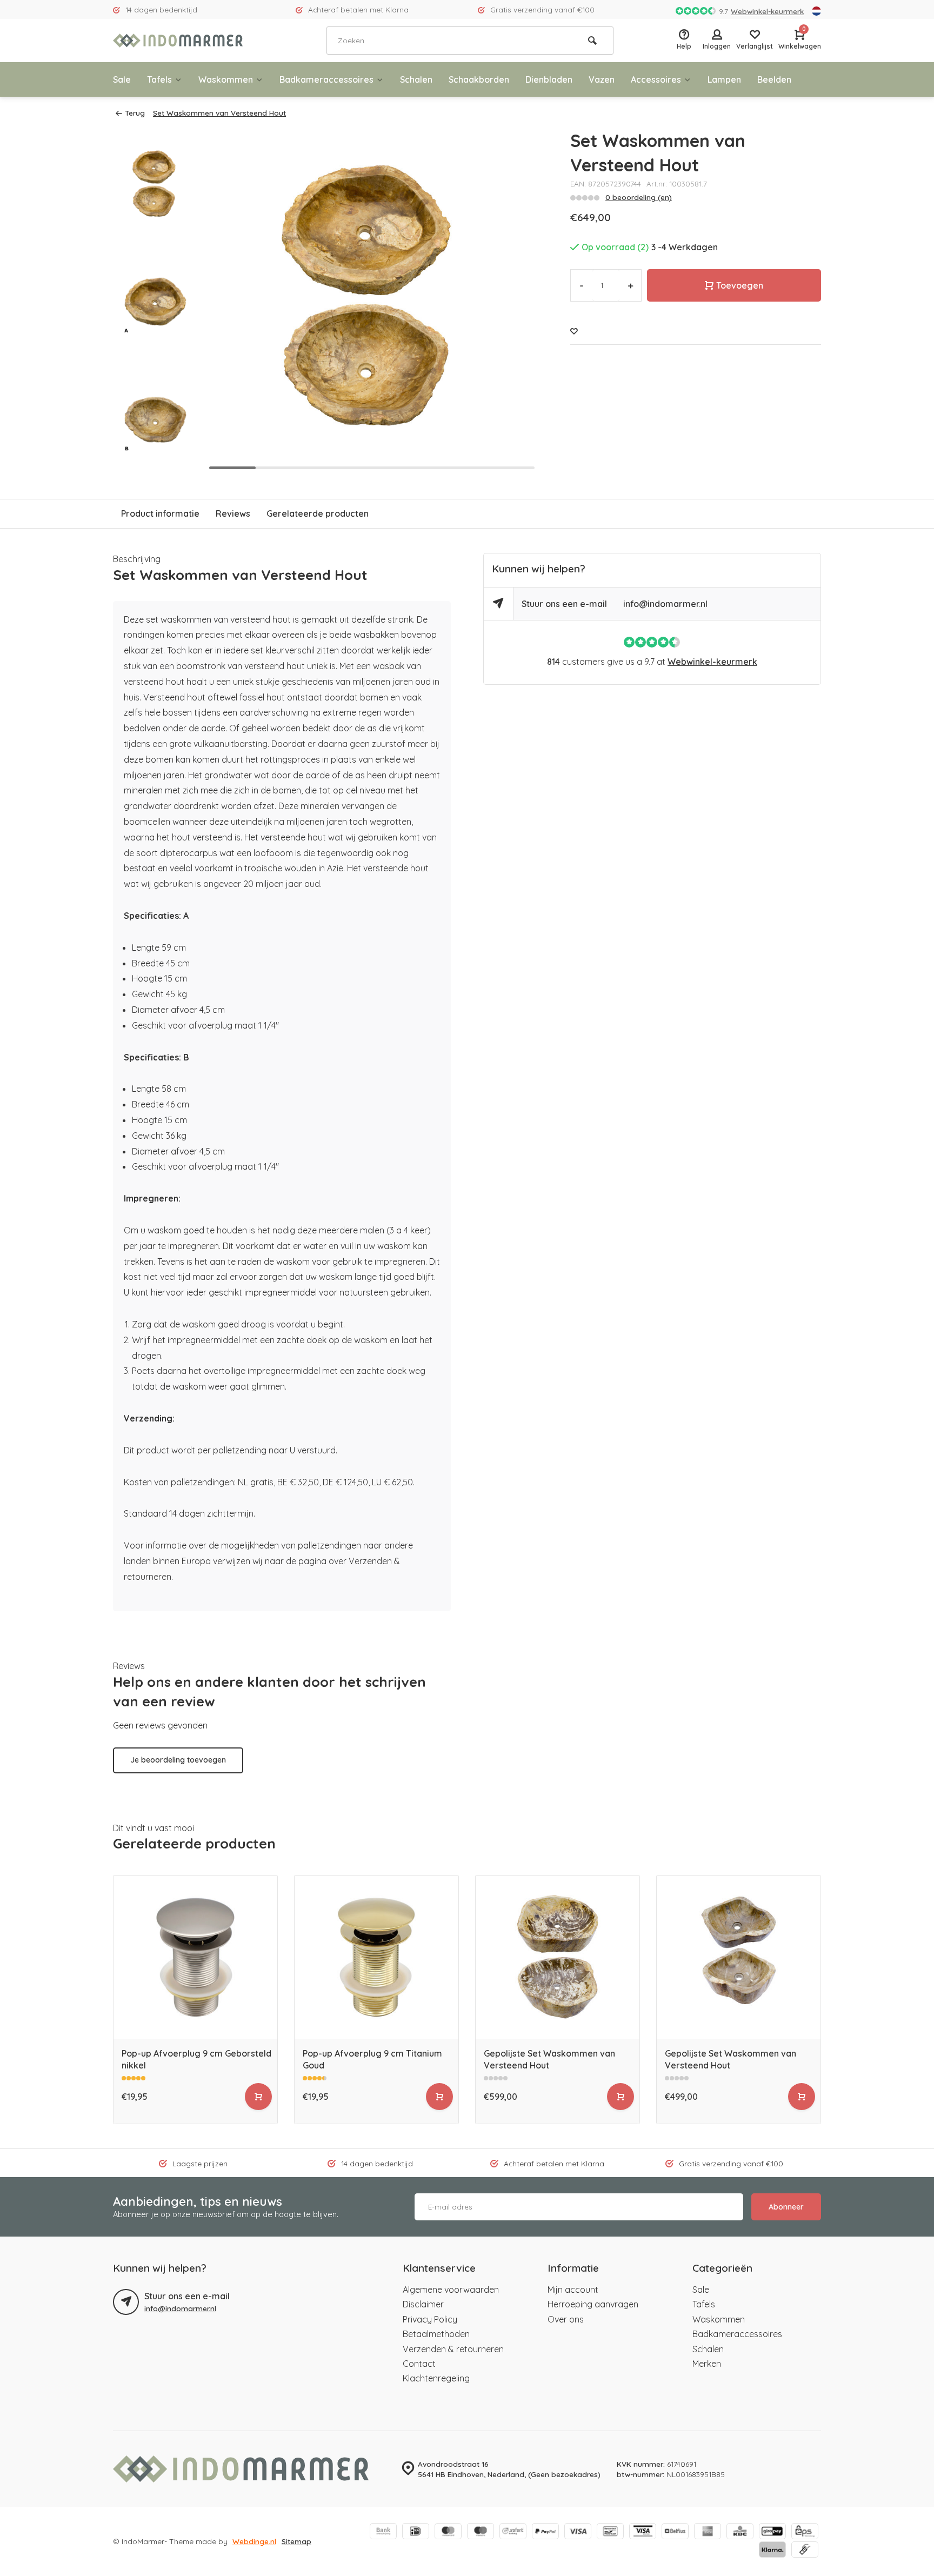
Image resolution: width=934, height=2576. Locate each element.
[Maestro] (481, 2532)
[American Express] (708, 2532)
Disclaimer (423, 2304)
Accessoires (656, 79)
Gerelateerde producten (318, 513)
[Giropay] (772, 2532)
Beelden (774, 79)
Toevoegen (740, 285)
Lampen (724, 79)
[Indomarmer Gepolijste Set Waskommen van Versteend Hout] (558, 1957)
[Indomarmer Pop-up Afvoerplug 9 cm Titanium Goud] (376, 1957)
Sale (122, 79)
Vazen (602, 79)
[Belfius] (675, 2532)
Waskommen (226, 79)
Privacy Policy (430, 2319)
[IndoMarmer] (178, 41)
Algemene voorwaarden (451, 2290)
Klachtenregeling (436, 2378)
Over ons (566, 2319)
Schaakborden (479, 79)
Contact (419, 2364)
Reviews (233, 513)
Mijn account (573, 2290)
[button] (155, 465)
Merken (707, 2364)
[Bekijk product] (258, 2097)
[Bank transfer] (383, 2532)
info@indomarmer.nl (665, 604)
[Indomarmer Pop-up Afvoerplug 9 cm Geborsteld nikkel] (195, 1957)
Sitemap (296, 2541)
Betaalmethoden (436, 2334)
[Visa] (578, 2532)
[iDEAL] (416, 2532)
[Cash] (805, 2551)
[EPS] (805, 2532)
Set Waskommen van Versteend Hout (219, 113)
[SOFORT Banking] (513, 2532)
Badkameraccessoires (326, 79)
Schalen (416, 79)
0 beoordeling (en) (639, 197)
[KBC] (740, 2532)
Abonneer (786, 2207)
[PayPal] (545, 2532)
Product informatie (160, 513)
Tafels (159, 79)
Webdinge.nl (254, 2541)
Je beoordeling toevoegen (178, 1760)
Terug (135, 113)
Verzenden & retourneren (453, 2349)
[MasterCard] (448, 2532)
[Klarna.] (772, 2551)
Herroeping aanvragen (593, 2304)
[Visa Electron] (643, 2532)
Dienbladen (549, 79)
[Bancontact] (610, 2532)
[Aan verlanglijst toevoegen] (574, 331)
